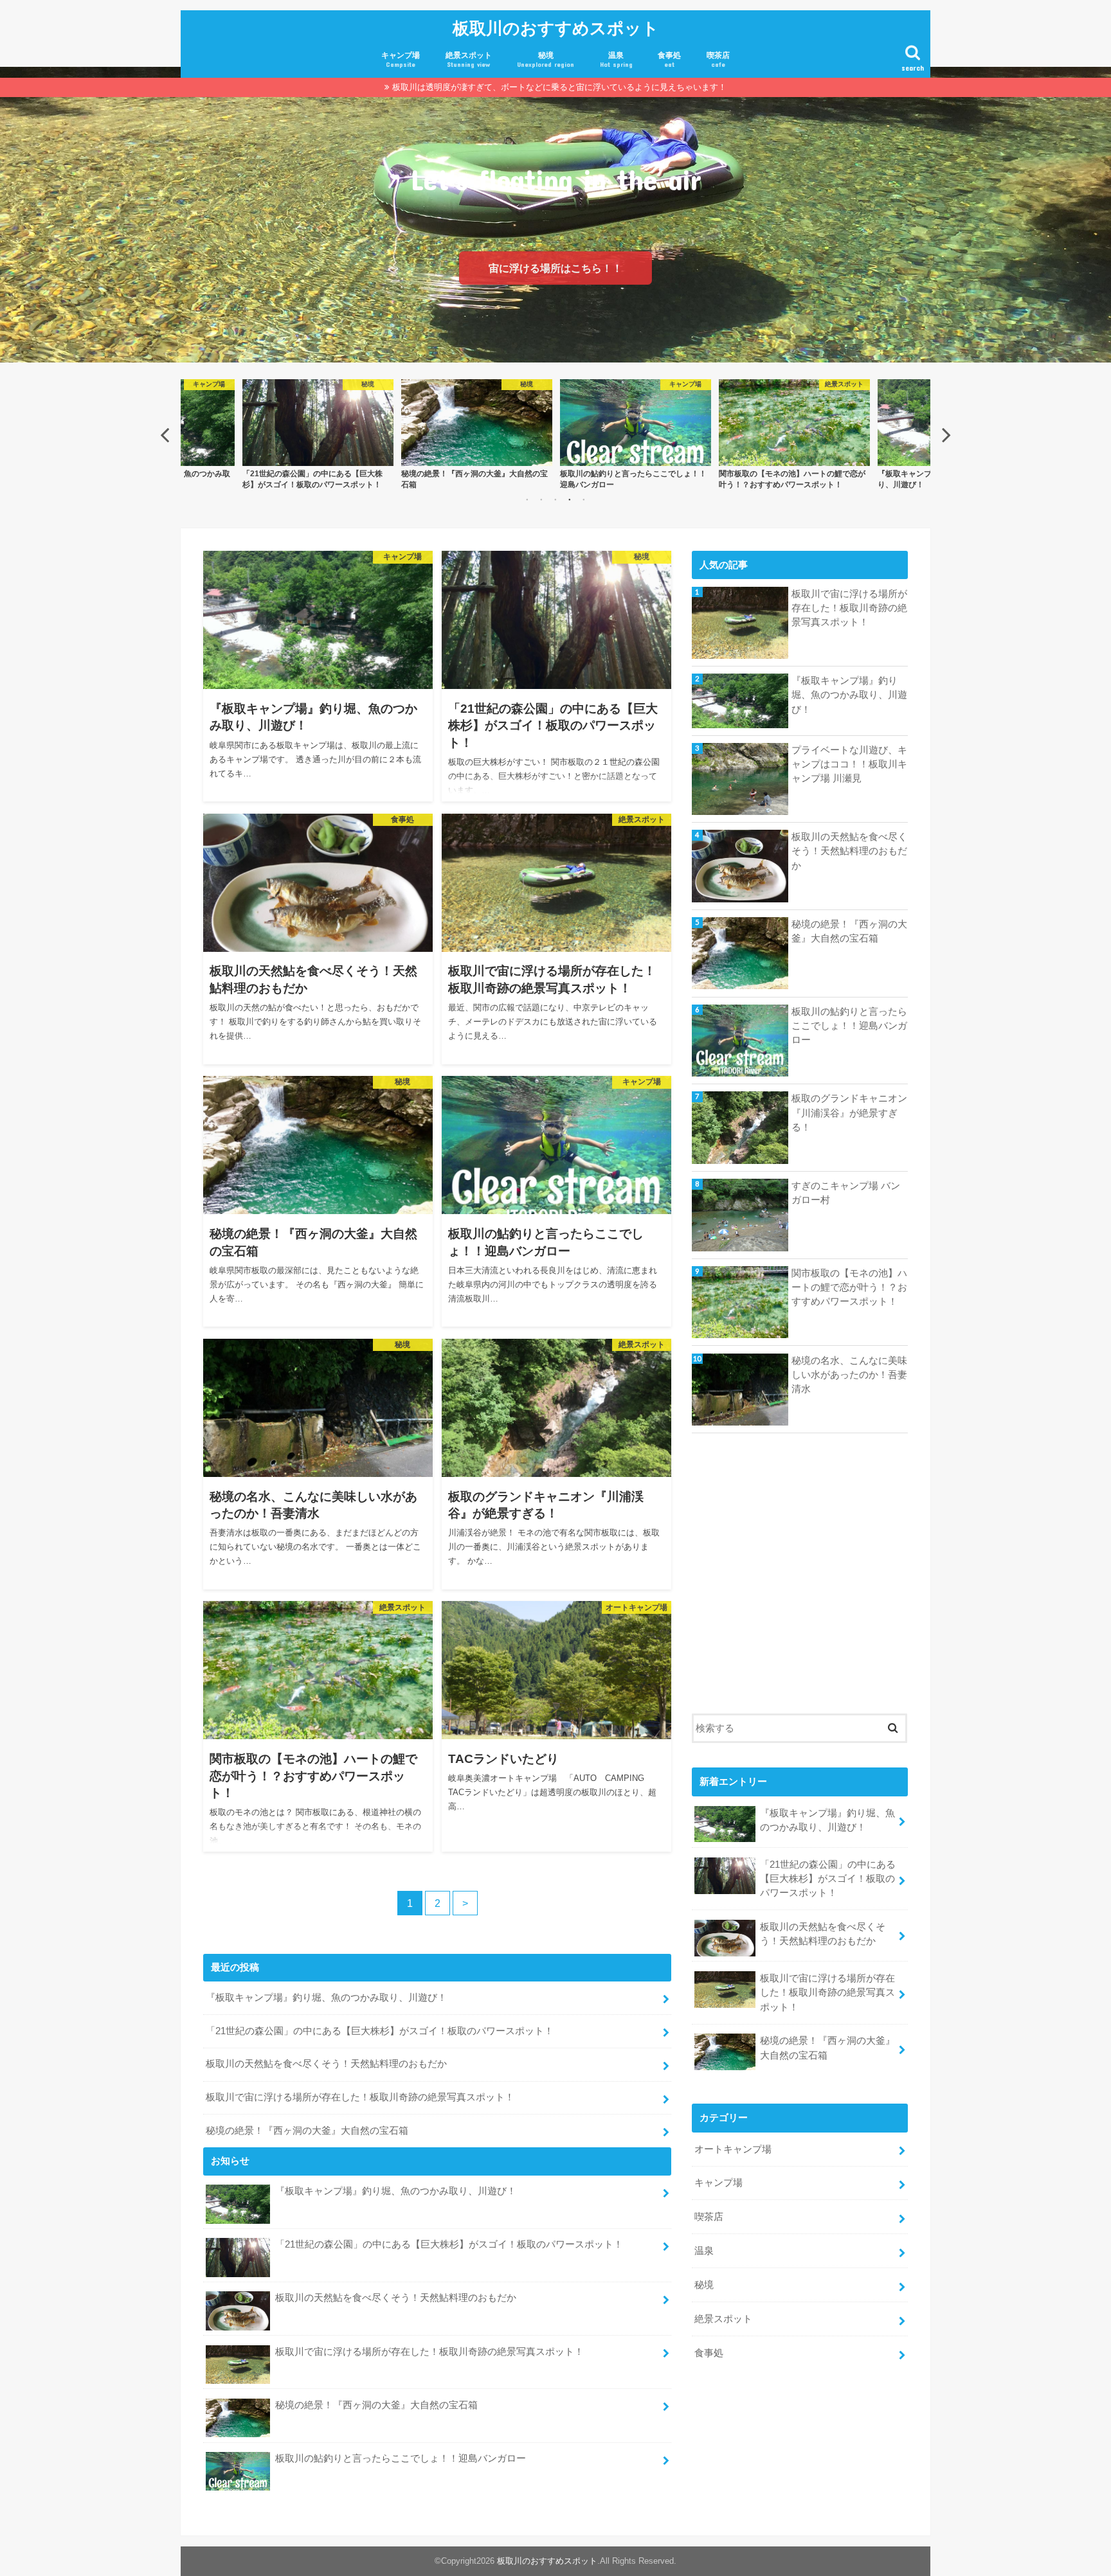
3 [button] (555, 499)
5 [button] (584, 499)
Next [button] (946, 434)
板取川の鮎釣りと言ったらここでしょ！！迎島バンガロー (401, 2458)
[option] (318, 434)
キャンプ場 (401, 59)
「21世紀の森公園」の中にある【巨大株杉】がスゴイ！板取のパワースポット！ (380, 2031)
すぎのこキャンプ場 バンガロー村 (846, 1193)
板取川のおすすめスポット (556, 27)
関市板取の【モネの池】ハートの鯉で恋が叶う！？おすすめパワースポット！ (849, 1287)
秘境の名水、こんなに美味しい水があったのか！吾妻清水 (849, 1375)
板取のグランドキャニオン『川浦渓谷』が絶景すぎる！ (849, 1113)
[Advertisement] (800, 1580)
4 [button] (570, 499)
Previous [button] (165, 434)
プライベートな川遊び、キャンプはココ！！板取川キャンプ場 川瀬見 (849, 764)
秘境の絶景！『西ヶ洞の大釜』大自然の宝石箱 (307, 2131)
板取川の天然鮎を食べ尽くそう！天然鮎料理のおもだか (326, 2064)
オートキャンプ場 (733, 2149)
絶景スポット (469, 59)
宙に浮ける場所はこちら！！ (555, 268)
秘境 (546, 59)
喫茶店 (718, 59)
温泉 (616, 59)
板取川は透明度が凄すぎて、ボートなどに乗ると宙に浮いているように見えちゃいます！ (559, 87)
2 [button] (541, 499)
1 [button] (527, 499)
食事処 (669, 59)
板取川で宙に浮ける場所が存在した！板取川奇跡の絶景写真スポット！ (360, 2097)
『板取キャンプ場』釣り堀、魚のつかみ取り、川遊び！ (326, 1998)
